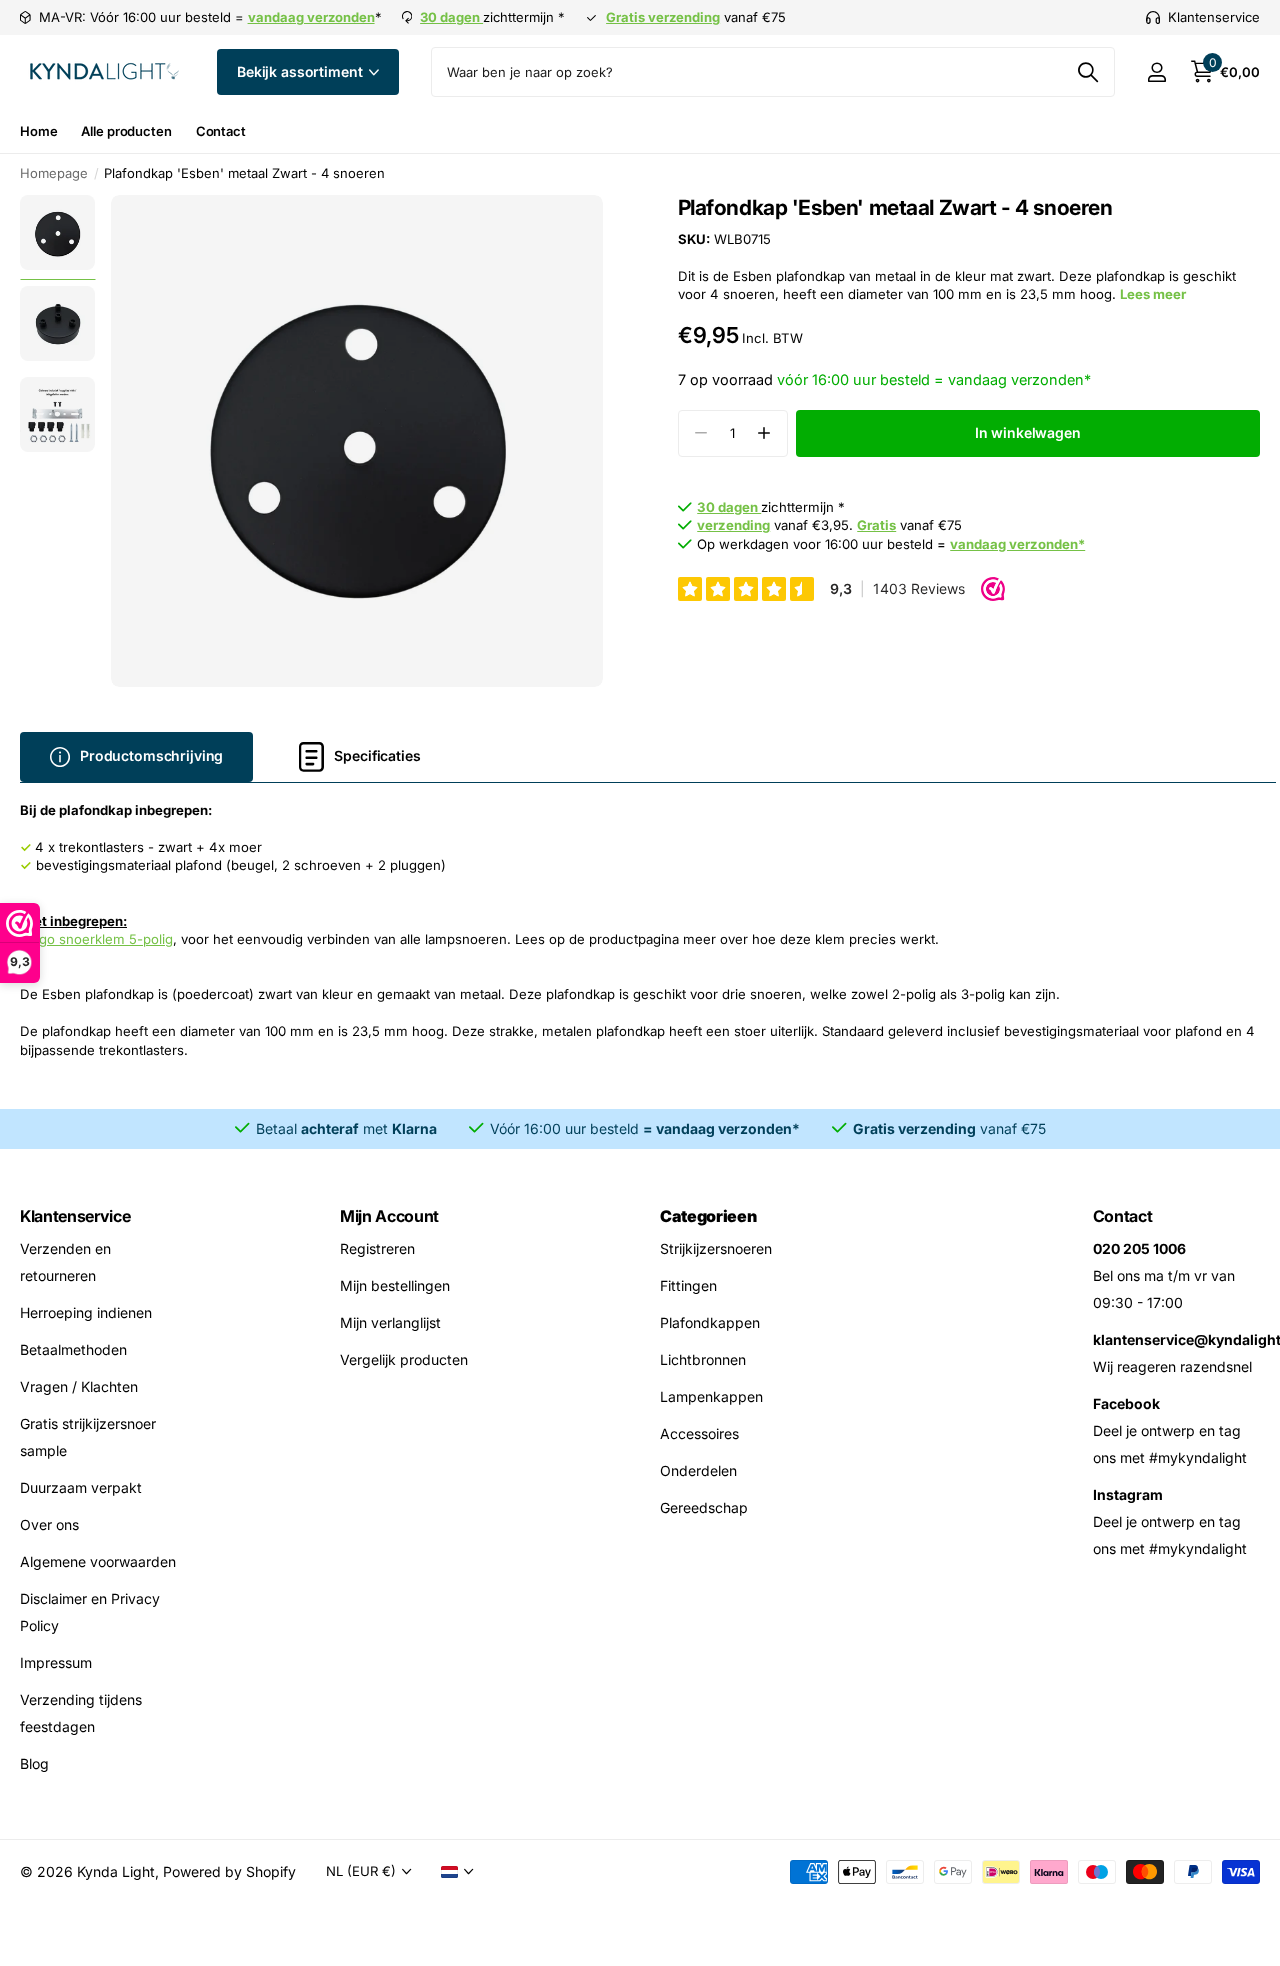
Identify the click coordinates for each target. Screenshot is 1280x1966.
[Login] (1156, 72)
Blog (34, 1763)
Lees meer (1153, 294)
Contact (221, 131)
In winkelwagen (1028, 432)
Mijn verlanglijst (390, 1322)
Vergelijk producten (404, 1359)
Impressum (56, 1662)
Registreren (377, 1248)
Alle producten (126, 131)
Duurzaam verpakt (81, 1487)
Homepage (54, 173)
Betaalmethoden (73, 1349)
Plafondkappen (710, 1322)
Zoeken (1087, 72)
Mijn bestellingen (395, 1285)
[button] (764, 433)
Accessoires (699, 1433)
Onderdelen (698, 1470)
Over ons (49, 1524)
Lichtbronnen (703, 1359)
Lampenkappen (711, 1396)
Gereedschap (704, 1507)
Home (38, 131)
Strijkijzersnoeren (716, 1248)
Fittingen (688, 1285)
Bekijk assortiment (301, 71)
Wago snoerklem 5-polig (96, 939)
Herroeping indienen (86, 1312)
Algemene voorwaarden (98, 1561)
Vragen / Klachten (79, 1386)
